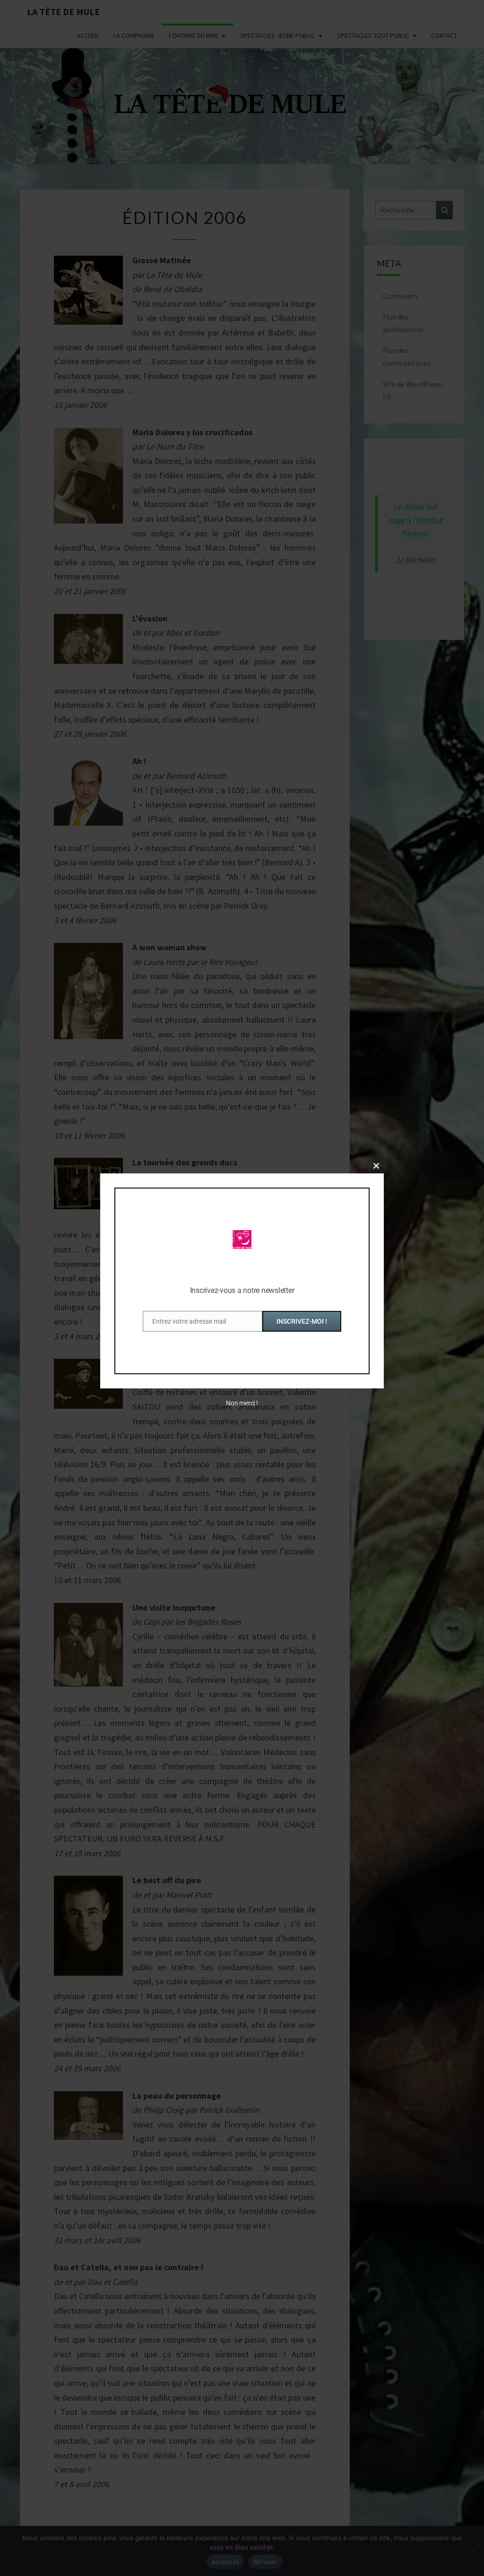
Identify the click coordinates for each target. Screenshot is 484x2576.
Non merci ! (242, 1403)
